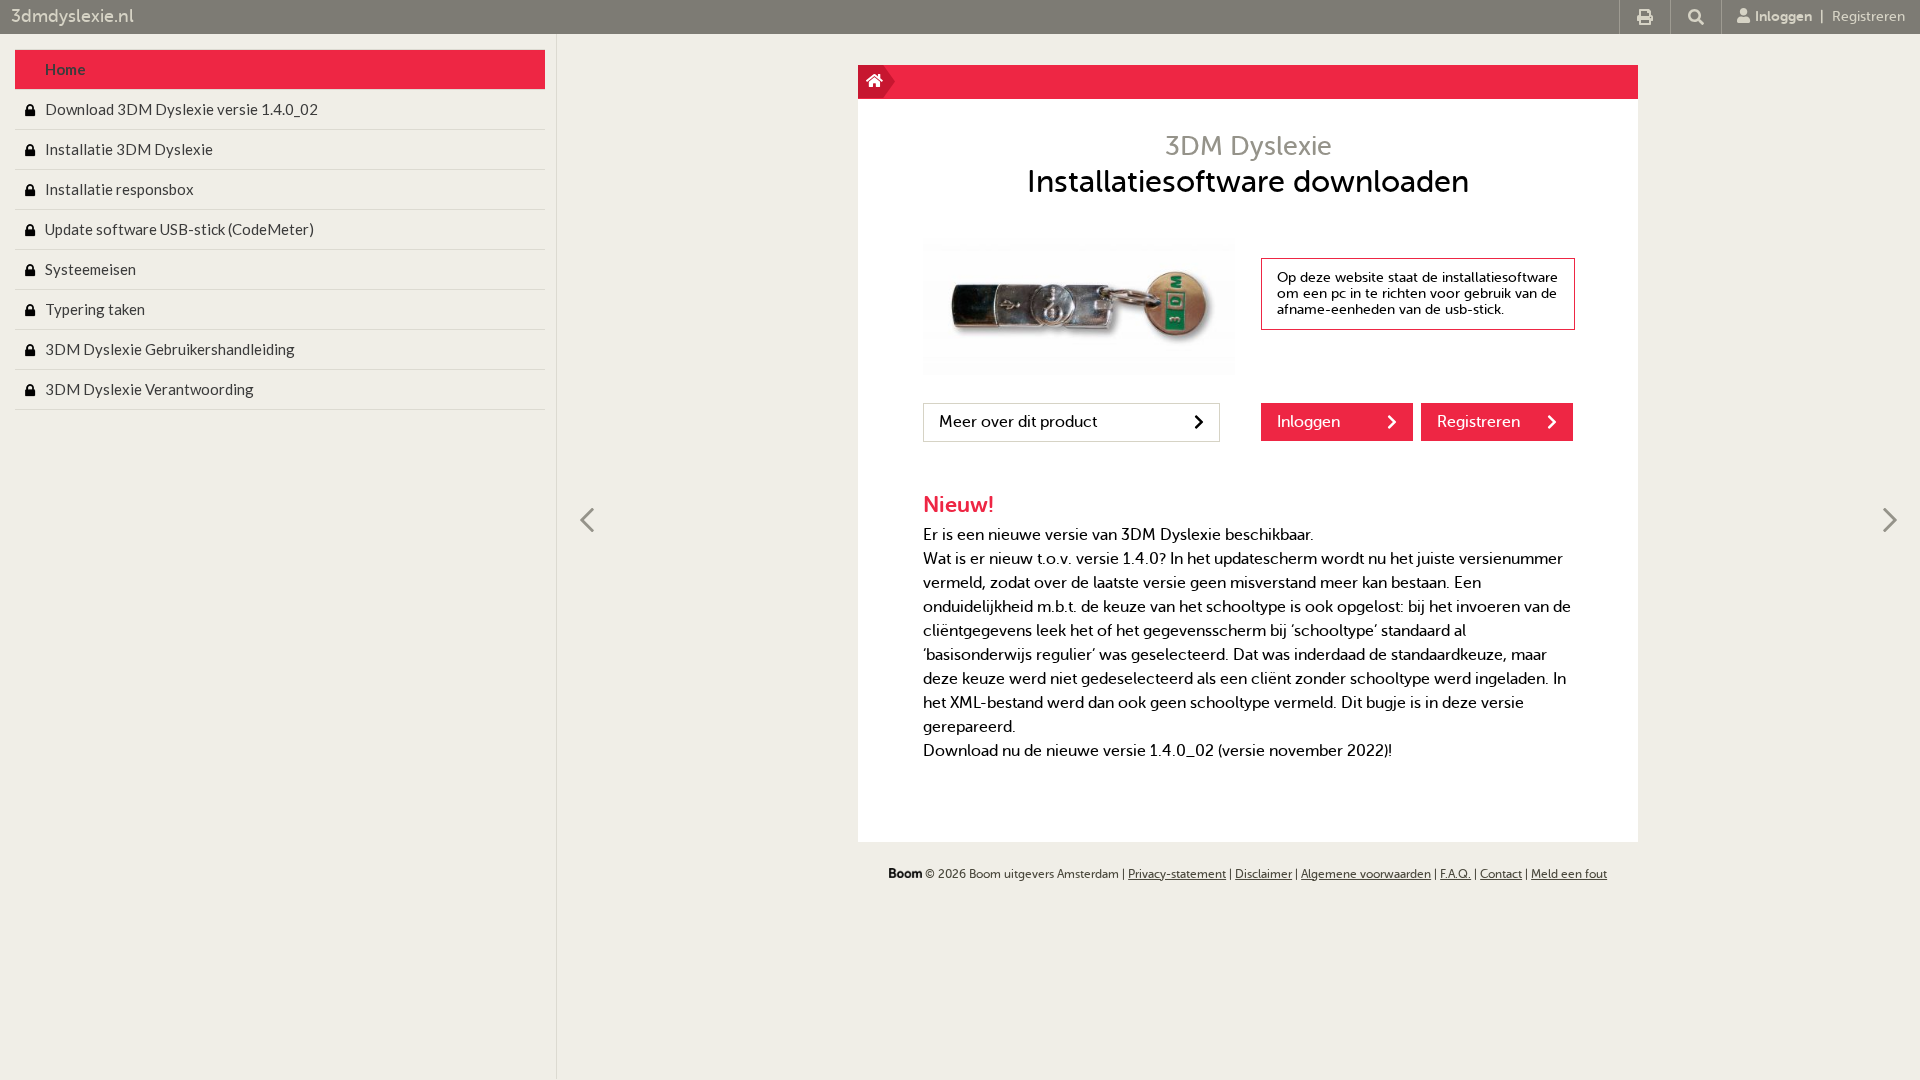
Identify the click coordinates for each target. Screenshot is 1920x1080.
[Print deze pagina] (1644, 17)
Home (65, 69)
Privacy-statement (1177, 874)
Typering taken (95, 309)
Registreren (1868, 16)
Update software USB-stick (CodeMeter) (179, 229)
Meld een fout (1569, 874)
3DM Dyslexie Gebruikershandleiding (170, 349)
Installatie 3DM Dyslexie (129, 149)
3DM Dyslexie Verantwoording (149, 389)
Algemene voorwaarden (1366, 874)
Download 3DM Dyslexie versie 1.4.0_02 (181, 109)
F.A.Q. (1455, 874)
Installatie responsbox (119, 189)
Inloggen (1783, 16)
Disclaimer (1263, 874)
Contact (1501, 874)
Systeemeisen (90, 269)
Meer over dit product (1018, 422)
